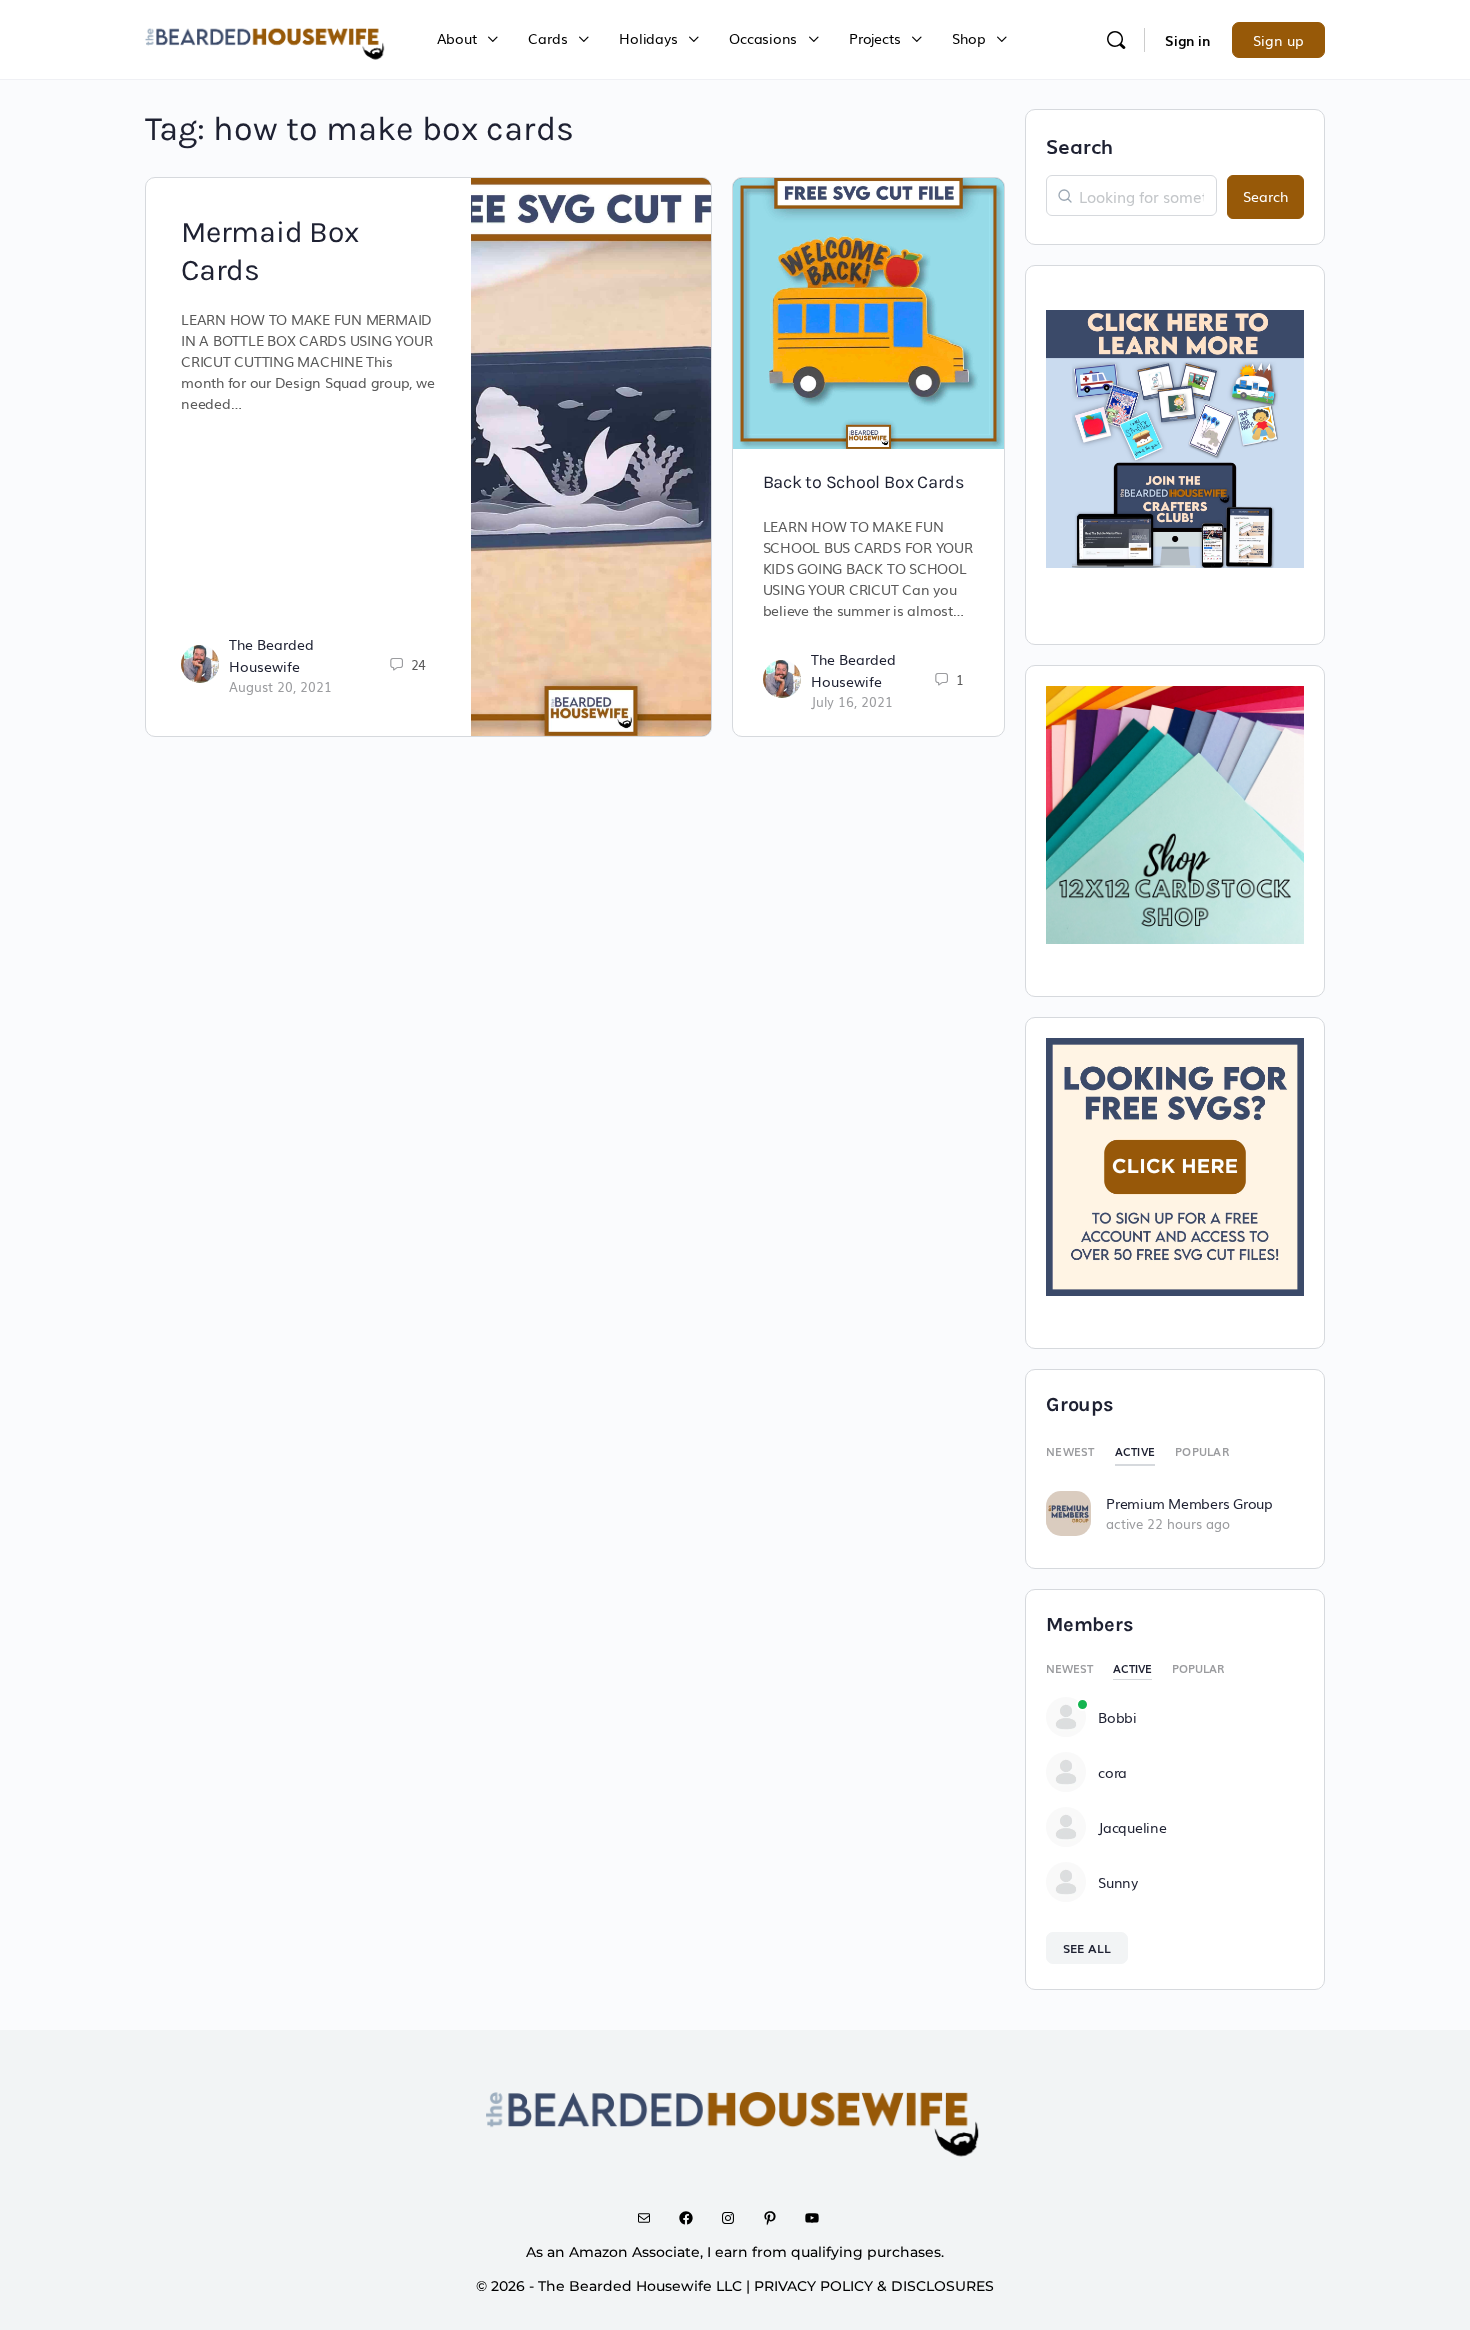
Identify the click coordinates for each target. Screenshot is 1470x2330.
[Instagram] (735, 2218)
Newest (1070, 1451)
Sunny (1118, 1882)
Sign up (1278, 40)
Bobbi (1117, 1717)
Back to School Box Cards (863, 482)
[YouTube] (819, 2218)
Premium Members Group (1189, 1503)
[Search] (1116, 40)
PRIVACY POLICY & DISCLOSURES (874, 2286)
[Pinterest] (777, 2218)
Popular (1202, 1451)
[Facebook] (693, 2218)
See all (1087, 1948)
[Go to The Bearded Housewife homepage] (266, 37)
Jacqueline (1132, 1827)
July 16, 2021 (852, 701)
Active (1135, 1451)
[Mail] (651, 2218)
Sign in (1187, 40)
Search (1079, 145)
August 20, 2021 (280, 686)
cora (1112, 1772)
